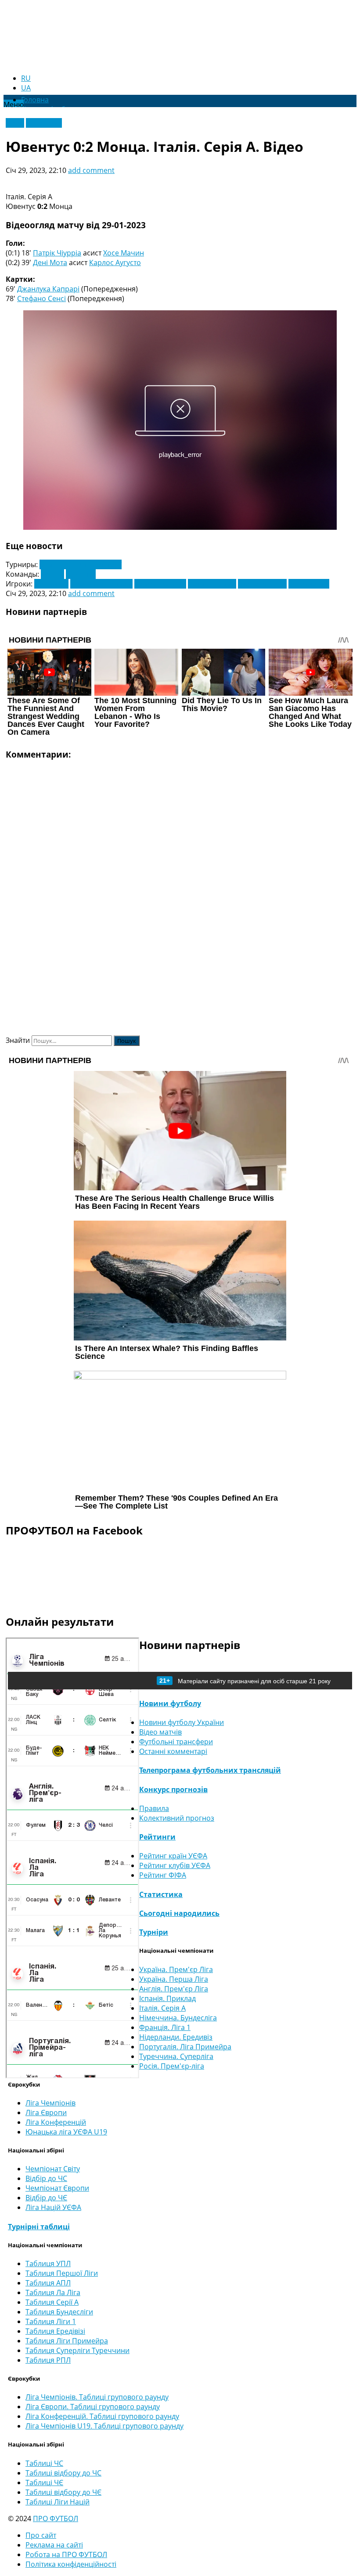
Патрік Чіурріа (57, 253)
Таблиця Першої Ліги (62, 2273)
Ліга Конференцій (56, 2122)
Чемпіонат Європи (57, 2188)
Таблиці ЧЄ (44, 2483)
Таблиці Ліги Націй (58, 2502)
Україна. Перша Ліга (174, 1979)
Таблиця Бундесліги (59, 2312)
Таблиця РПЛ (48, 2360)
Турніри (154, 1932)
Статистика (161, 1894)
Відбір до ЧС (46, 2178)
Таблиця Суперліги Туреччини (77, 2350)
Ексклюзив (44, 123)
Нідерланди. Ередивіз (176, 2037)
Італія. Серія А (162, 2008)
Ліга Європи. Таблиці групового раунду (93, 2407)
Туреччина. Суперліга (176, 2056)
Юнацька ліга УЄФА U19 (66, 2132)
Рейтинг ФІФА (163, 1875)
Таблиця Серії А (52, 2302)
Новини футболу (170, 1703)
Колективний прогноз (177, 1818)
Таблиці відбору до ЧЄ (63, 2492)
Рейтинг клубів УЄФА (175, 1865)
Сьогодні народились (179, 1913)
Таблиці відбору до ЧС (63, 2473)
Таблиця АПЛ (48, 2283)
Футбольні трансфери (176, 1742)
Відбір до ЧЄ (46, 2198)
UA (26, 88)
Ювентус (81, 574)
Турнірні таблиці (39, 2227)
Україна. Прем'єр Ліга (176, 1969)
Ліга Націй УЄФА (53, 2207)
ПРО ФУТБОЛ (56, 2519)
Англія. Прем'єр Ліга (174, 1989)
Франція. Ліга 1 (165, 2027)
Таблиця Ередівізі (55, 2331)
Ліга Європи (46, 2113)
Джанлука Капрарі (48, 289)
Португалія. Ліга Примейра (185, 2047)
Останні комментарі (173, 1751)
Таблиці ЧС (44, 2463)
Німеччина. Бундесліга (178, 2018)
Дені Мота (50, 262)
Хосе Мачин (124, 253)
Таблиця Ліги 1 (51, 2321)
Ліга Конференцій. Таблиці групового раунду (102, 2416)
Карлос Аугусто (115, 262)
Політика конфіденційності (71, 2564)
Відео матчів (160, 1732)
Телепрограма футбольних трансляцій (210, 1770)
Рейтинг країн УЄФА (173, 1856)
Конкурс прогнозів (173, 1789)
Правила (154, 1808)
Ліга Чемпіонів (50, 2103)
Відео (15, 123)
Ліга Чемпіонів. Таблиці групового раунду (97, 2397)
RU (26, 78)
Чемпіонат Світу (53, 2169)
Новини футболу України (182, 1722)
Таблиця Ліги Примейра (67, 2341)
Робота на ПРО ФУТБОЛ (66, 2554)
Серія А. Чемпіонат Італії (81, 564)
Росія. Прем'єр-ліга (172, 2066)
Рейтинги (157, 1837)
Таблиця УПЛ (48, 2263)
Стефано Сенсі (41, 298)
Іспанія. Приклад (167, 1998)
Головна (35, 100)
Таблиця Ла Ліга (53, 2292)
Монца (52, 574)
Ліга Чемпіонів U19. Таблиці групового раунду (104, 2426)
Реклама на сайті (54, 2545)
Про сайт (41, 2535)
